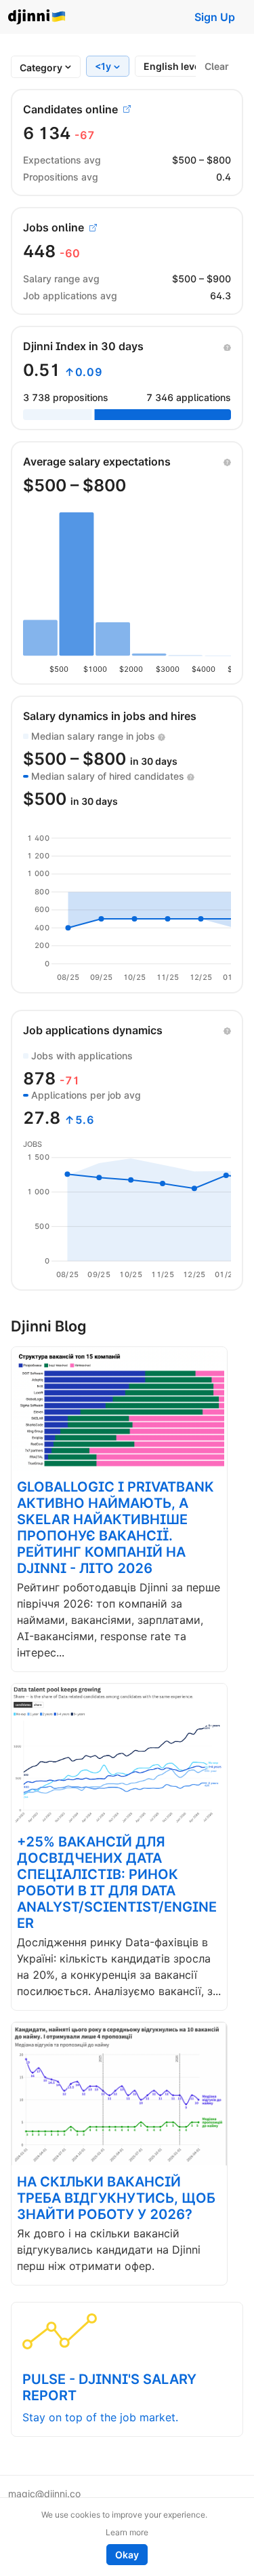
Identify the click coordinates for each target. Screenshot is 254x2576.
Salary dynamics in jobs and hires (110, 716)
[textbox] (41, 68)
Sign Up (215, 17)
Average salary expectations (97, 461)
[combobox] (41, 68)
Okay (127, 2555)
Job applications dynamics (93, 1030)
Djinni (37, 17)
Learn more (127, 2532)
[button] (227, 346)
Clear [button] (217, 66)
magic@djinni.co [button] (44, 2494)
